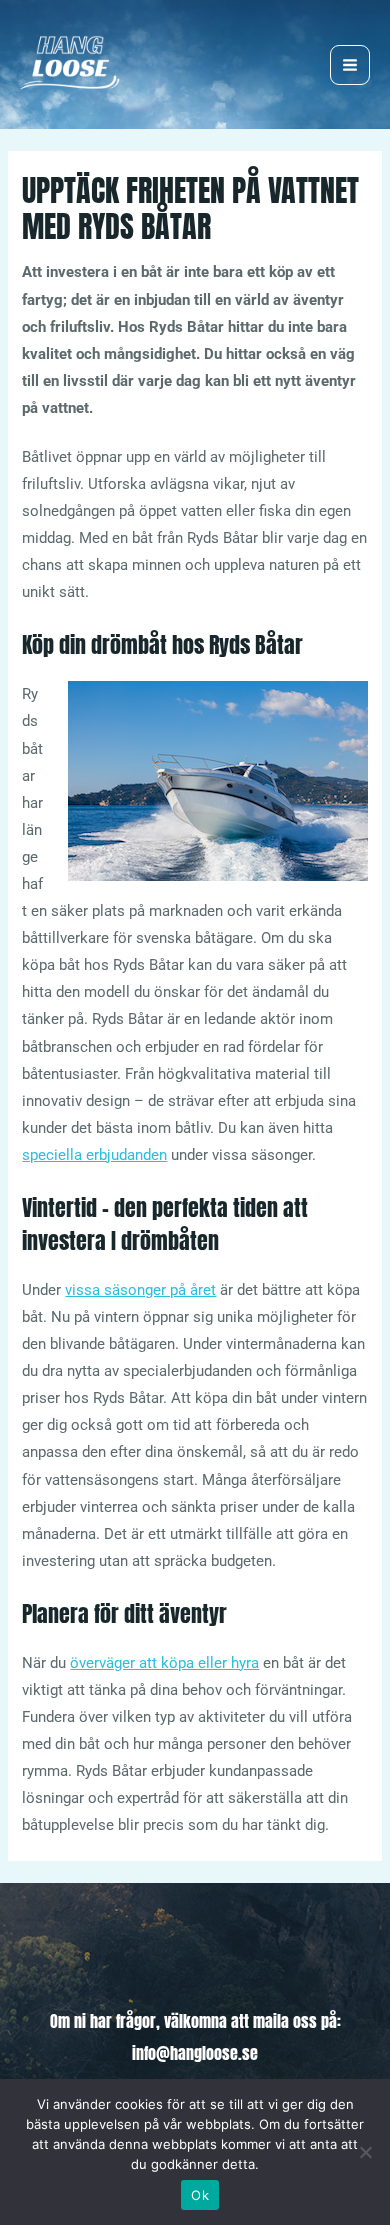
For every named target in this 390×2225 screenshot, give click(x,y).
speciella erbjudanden (94, 1155)
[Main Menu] (350, 65)
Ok (200, 2195)
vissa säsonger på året (140, 1290)
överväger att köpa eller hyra (164, 1663)
